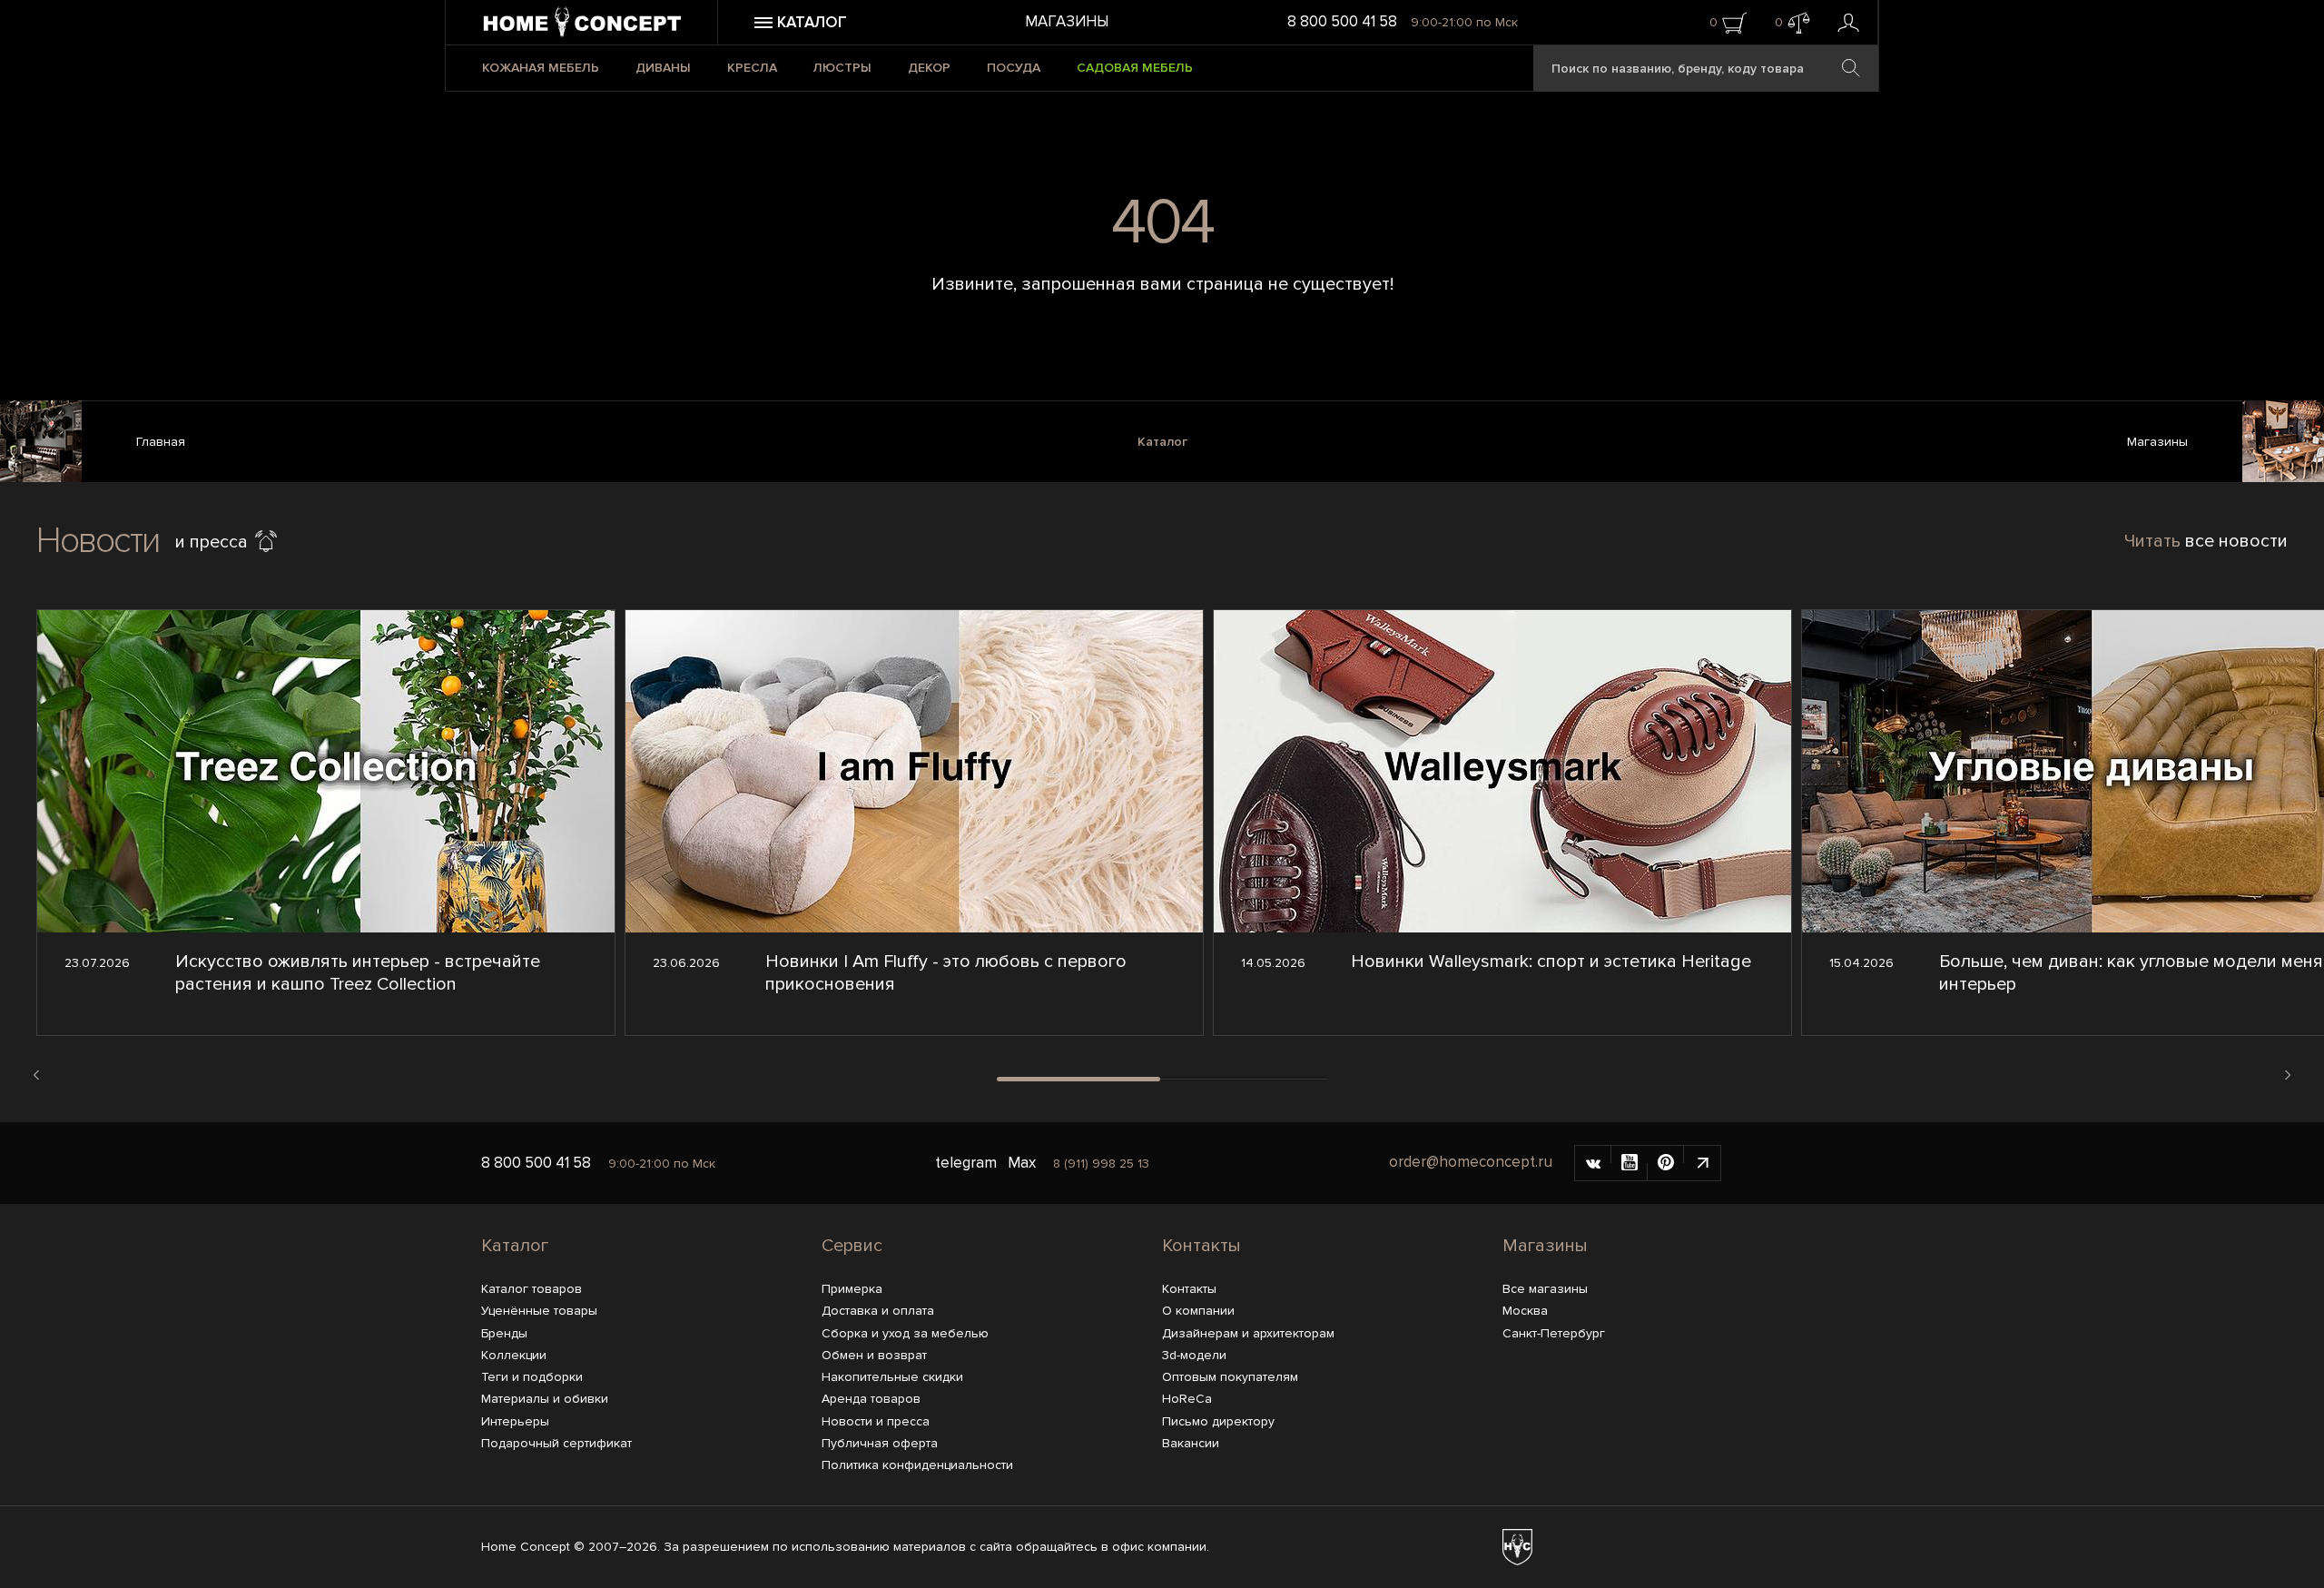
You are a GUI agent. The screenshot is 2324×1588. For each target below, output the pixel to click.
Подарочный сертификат (556, 1443)
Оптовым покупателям (1230, 1377)
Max (1022, 1163)
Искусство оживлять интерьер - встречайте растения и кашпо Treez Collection (358, 973)
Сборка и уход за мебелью (905, 1333)
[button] (36, 1075)
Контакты (1201, 1246)
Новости (98, 541)
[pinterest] (1666, 1163)
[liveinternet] (1702, 1163)
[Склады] (2283, 444)
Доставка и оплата (878, 1311)
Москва (1525, 1311)
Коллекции (514, 1355)
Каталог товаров (532, 1289)
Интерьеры (515, 1421)
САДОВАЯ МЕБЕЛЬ (1135, 68)
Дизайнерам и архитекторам (1248, 1333)
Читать (2206, 541)
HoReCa (1187, 1399)
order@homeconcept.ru (1471, 1162)
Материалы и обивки (545, 1399)
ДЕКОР (929, 68)
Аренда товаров (871, 1399)
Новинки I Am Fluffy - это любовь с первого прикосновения (946, 973)
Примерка (852, 1289)
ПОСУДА (1014, 68)
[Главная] (41, 444)
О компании (1198, 1311)
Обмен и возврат (874, 1355)
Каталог (1162, 442)
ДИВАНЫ (663, 68)
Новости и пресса (876, 1421)
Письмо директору (1218, 1421)
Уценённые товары (539, 1311)
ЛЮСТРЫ (842, 68)
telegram (966, 1163)
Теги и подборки (532, 1377)
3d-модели (1194, 1355)
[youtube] (1630, 1163)
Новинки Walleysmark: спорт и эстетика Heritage (1551, 962)
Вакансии (1191, 1443)
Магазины (1067, 21)
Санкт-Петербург (1554, 1333)
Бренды (504, 1333)
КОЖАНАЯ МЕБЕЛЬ (541, 68)
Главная (161, 442)
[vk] (1593, 1163)
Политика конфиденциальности (917, 1465)
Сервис (852, 1246)
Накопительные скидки (892, 1377)
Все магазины (1545, 1289)
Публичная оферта (880, 1443)
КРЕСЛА (752, 68)
